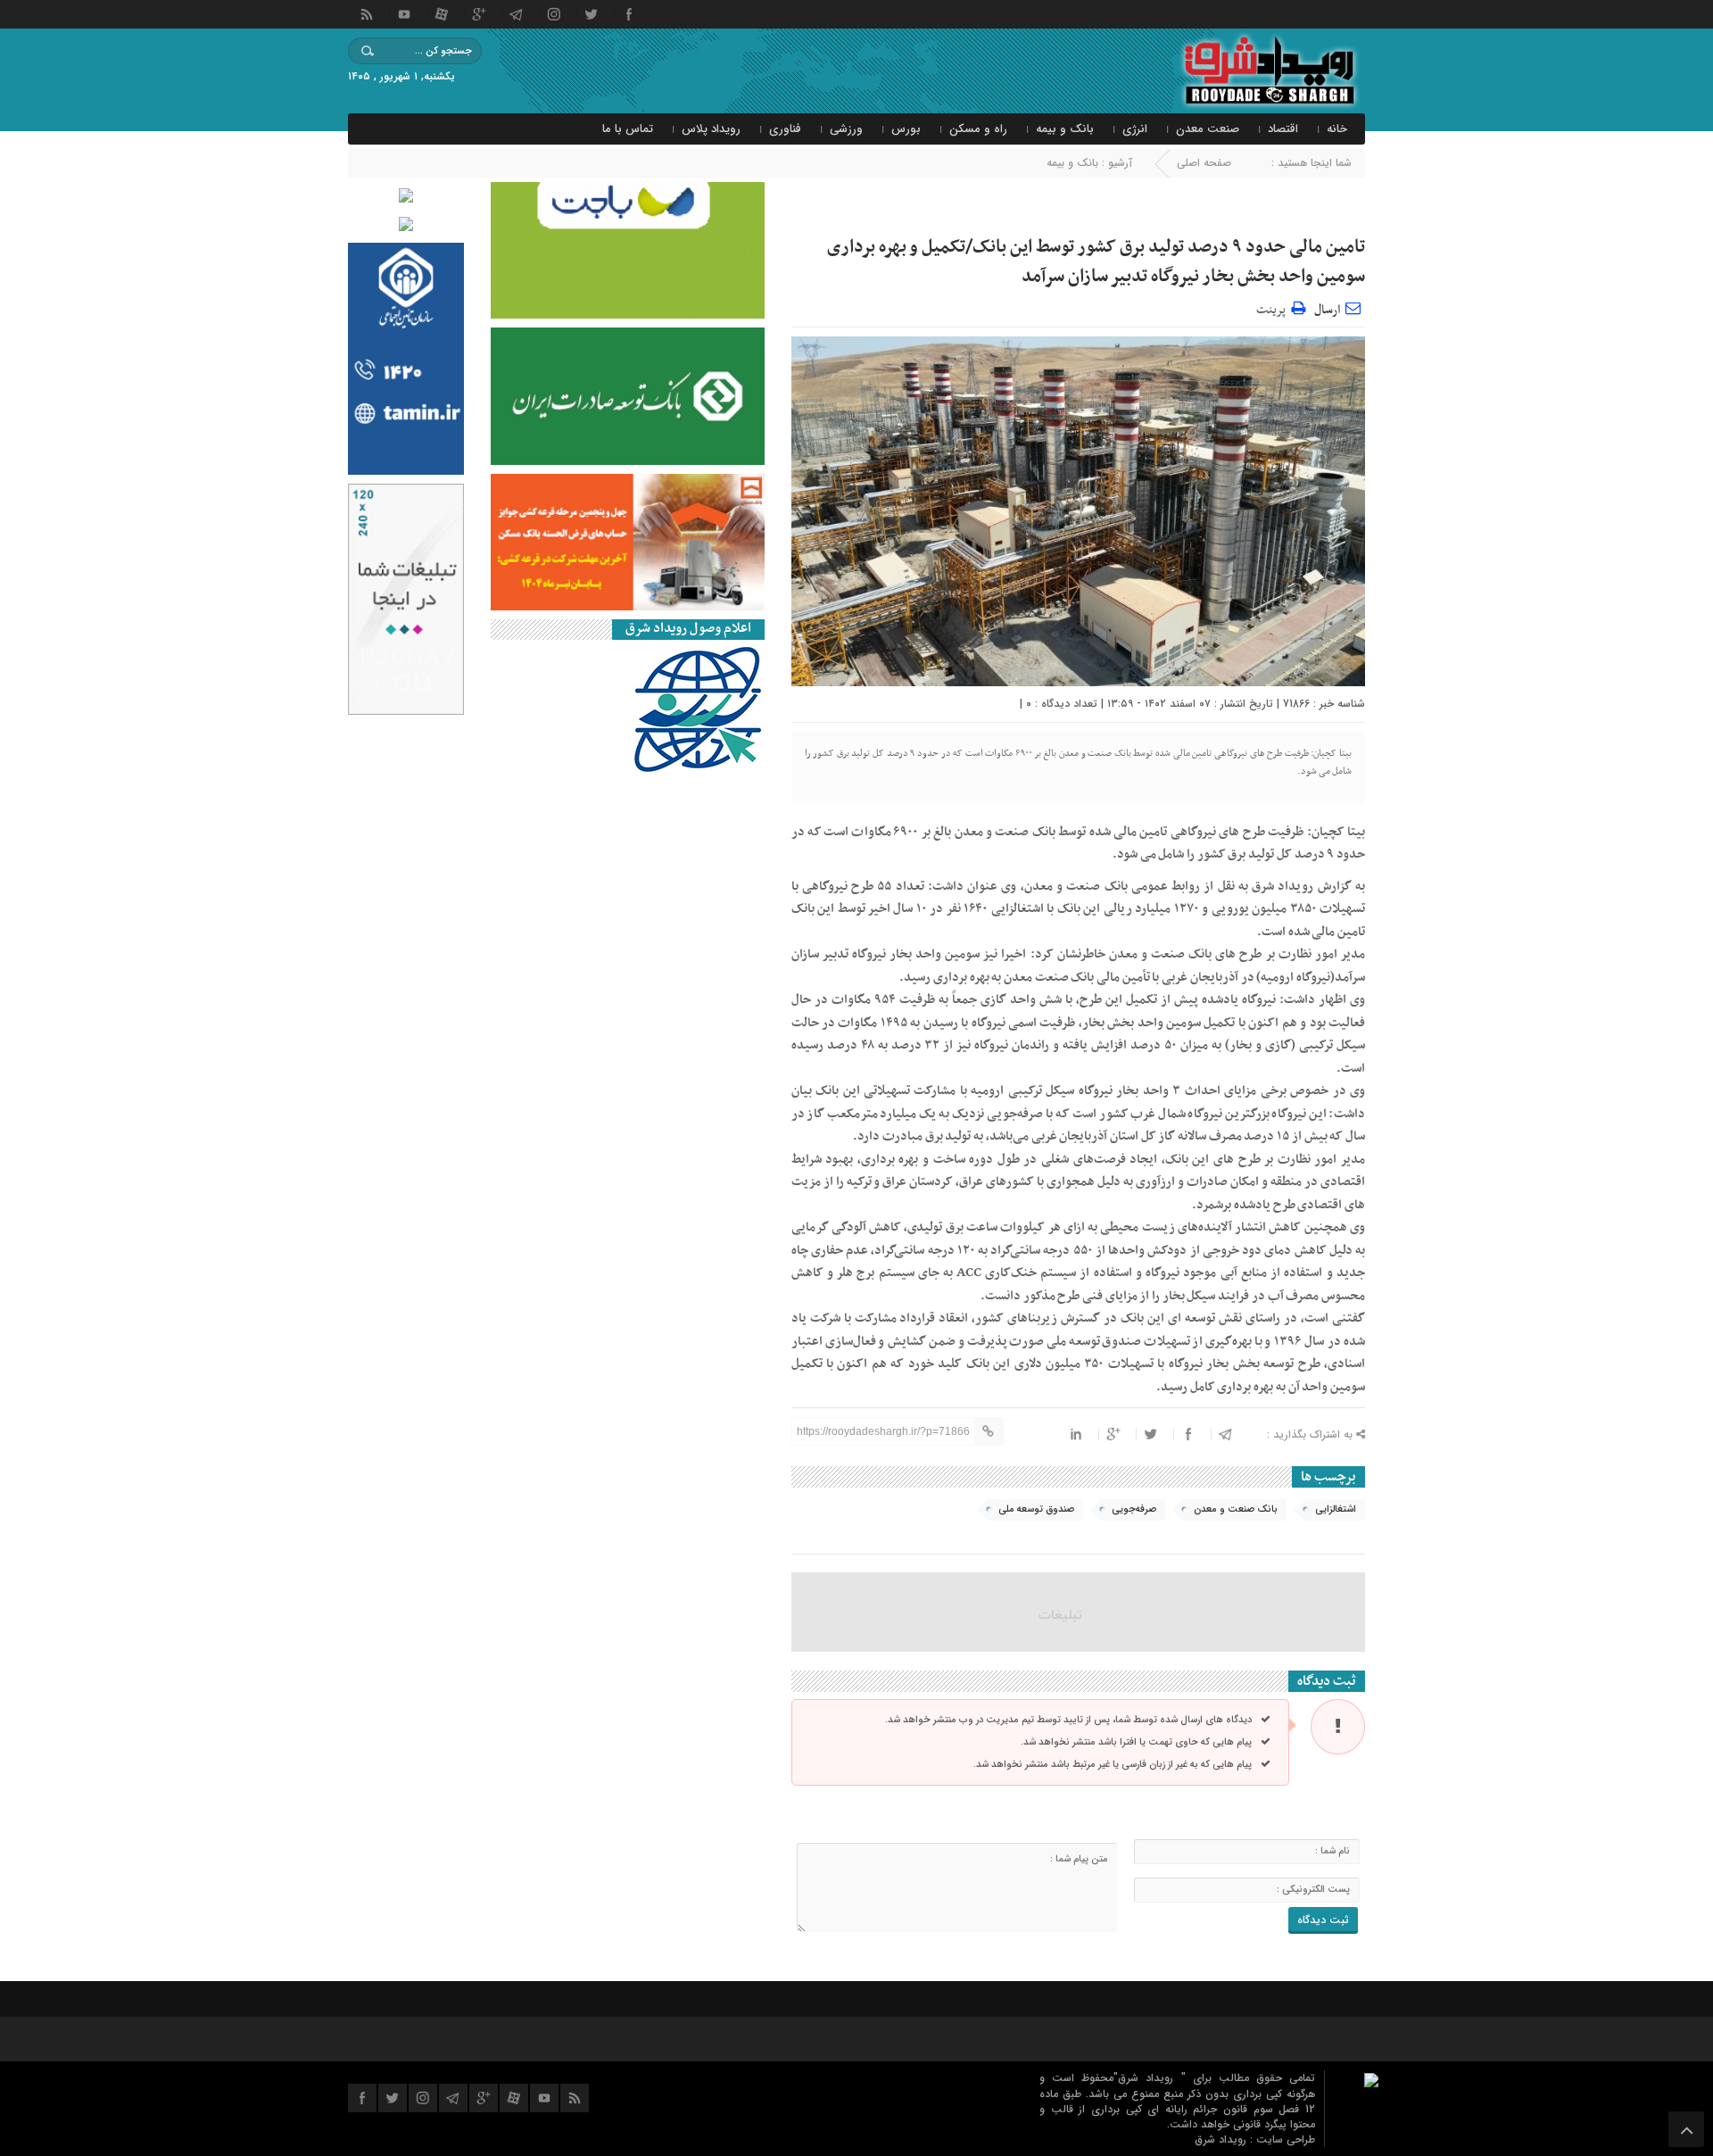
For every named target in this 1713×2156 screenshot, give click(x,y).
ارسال (1327, 310)
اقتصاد (1283, 129)
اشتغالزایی (1336, 1509)
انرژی (1135, 129)
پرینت (1274, 307)
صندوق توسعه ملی (1036, 1509)
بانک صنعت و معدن (1236, 1509)
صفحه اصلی (1204, 163)
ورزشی (846, 129)
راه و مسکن (978, 129)
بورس (906, 129)
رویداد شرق (1222, 2139)
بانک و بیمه (1065, 129)
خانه (1337, 129)
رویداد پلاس (711, 129)
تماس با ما (628, 129)
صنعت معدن (1208, 129)
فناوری (785, 129)
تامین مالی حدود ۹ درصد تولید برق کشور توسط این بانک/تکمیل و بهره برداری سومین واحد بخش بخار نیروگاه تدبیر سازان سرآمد (1096, 262)
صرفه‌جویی (1134, 1509)
